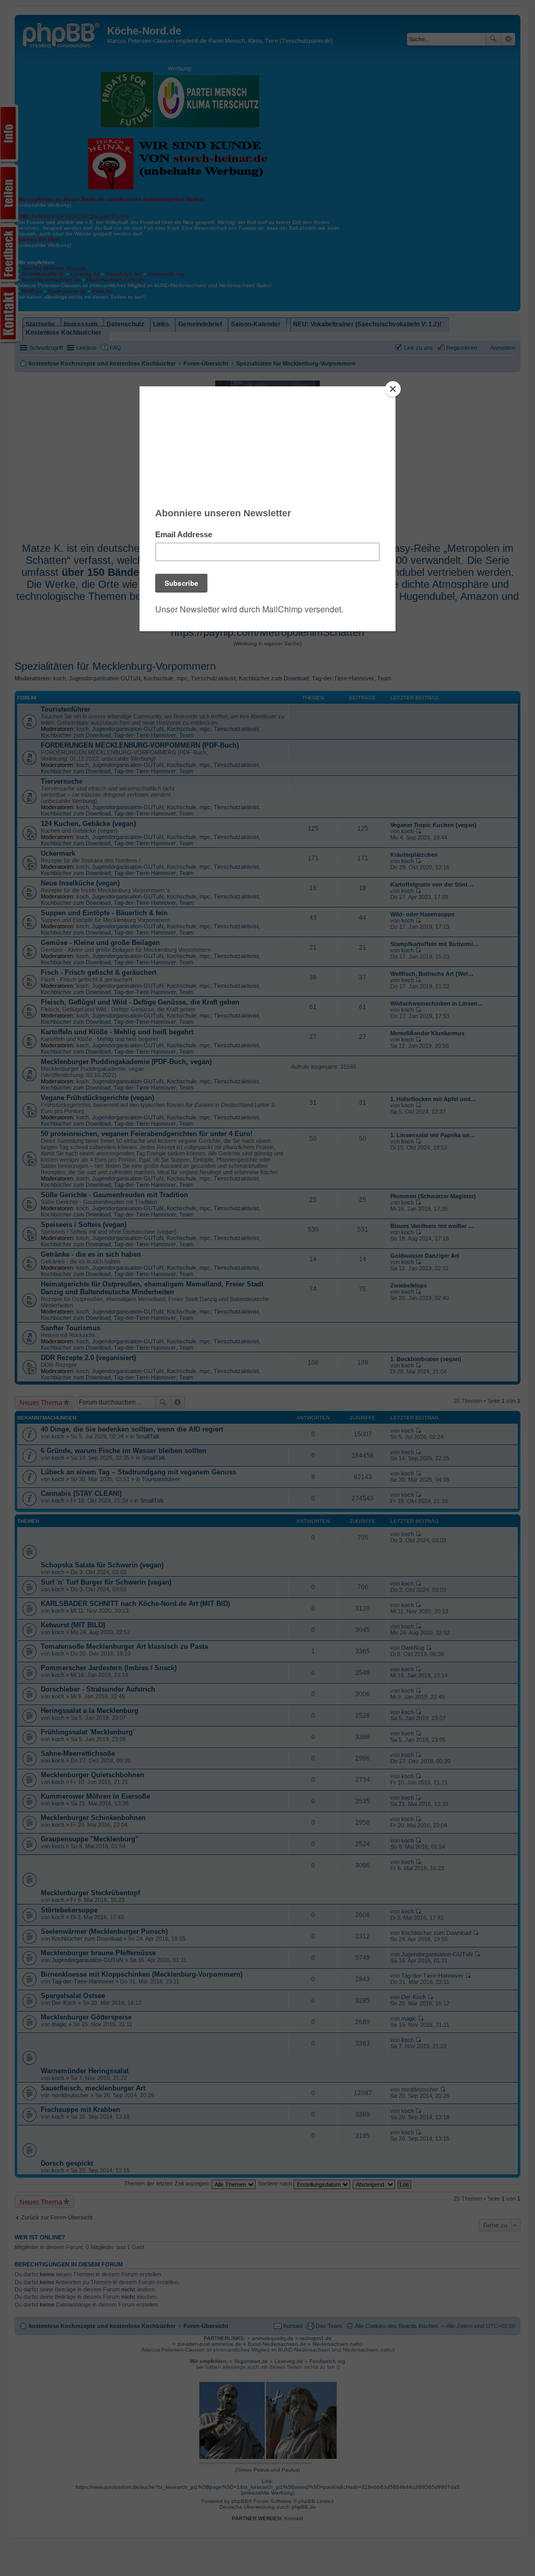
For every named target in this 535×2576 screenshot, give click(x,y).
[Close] (393, 389)
